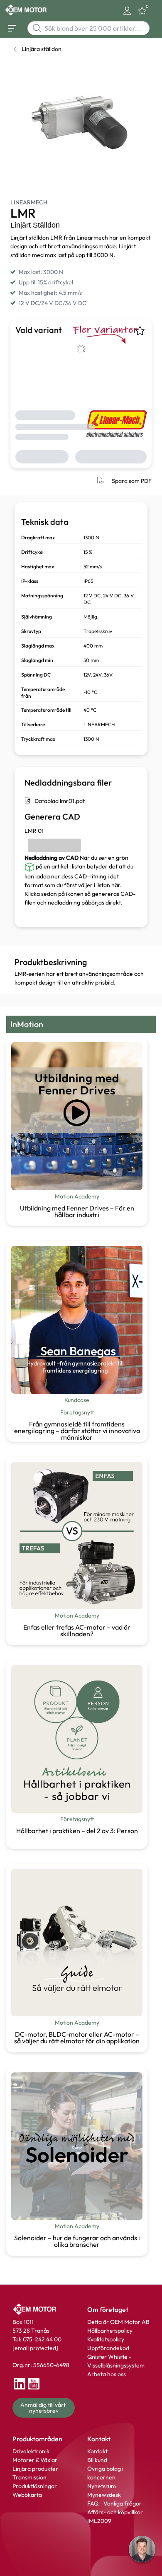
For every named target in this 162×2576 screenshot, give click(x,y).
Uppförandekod (108, 2348)
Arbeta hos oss (107, 2374)
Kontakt (97, 2451)
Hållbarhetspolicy (110, 2331)
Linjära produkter (35, 2469)
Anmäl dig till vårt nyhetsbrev (44, 2408)
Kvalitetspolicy (106, 2339)
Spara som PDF (132, 481)
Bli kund (97, 2460)
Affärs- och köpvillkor (115, 2512)
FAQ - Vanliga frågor (115, 2503)
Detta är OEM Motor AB (118, 2322)
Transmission (29, 2477)
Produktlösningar (35, 2486)
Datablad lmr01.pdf (60, 801)
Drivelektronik (31, 2451)
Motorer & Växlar (35, 2460)
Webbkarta (27, 2495)
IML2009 (99, 2521)
